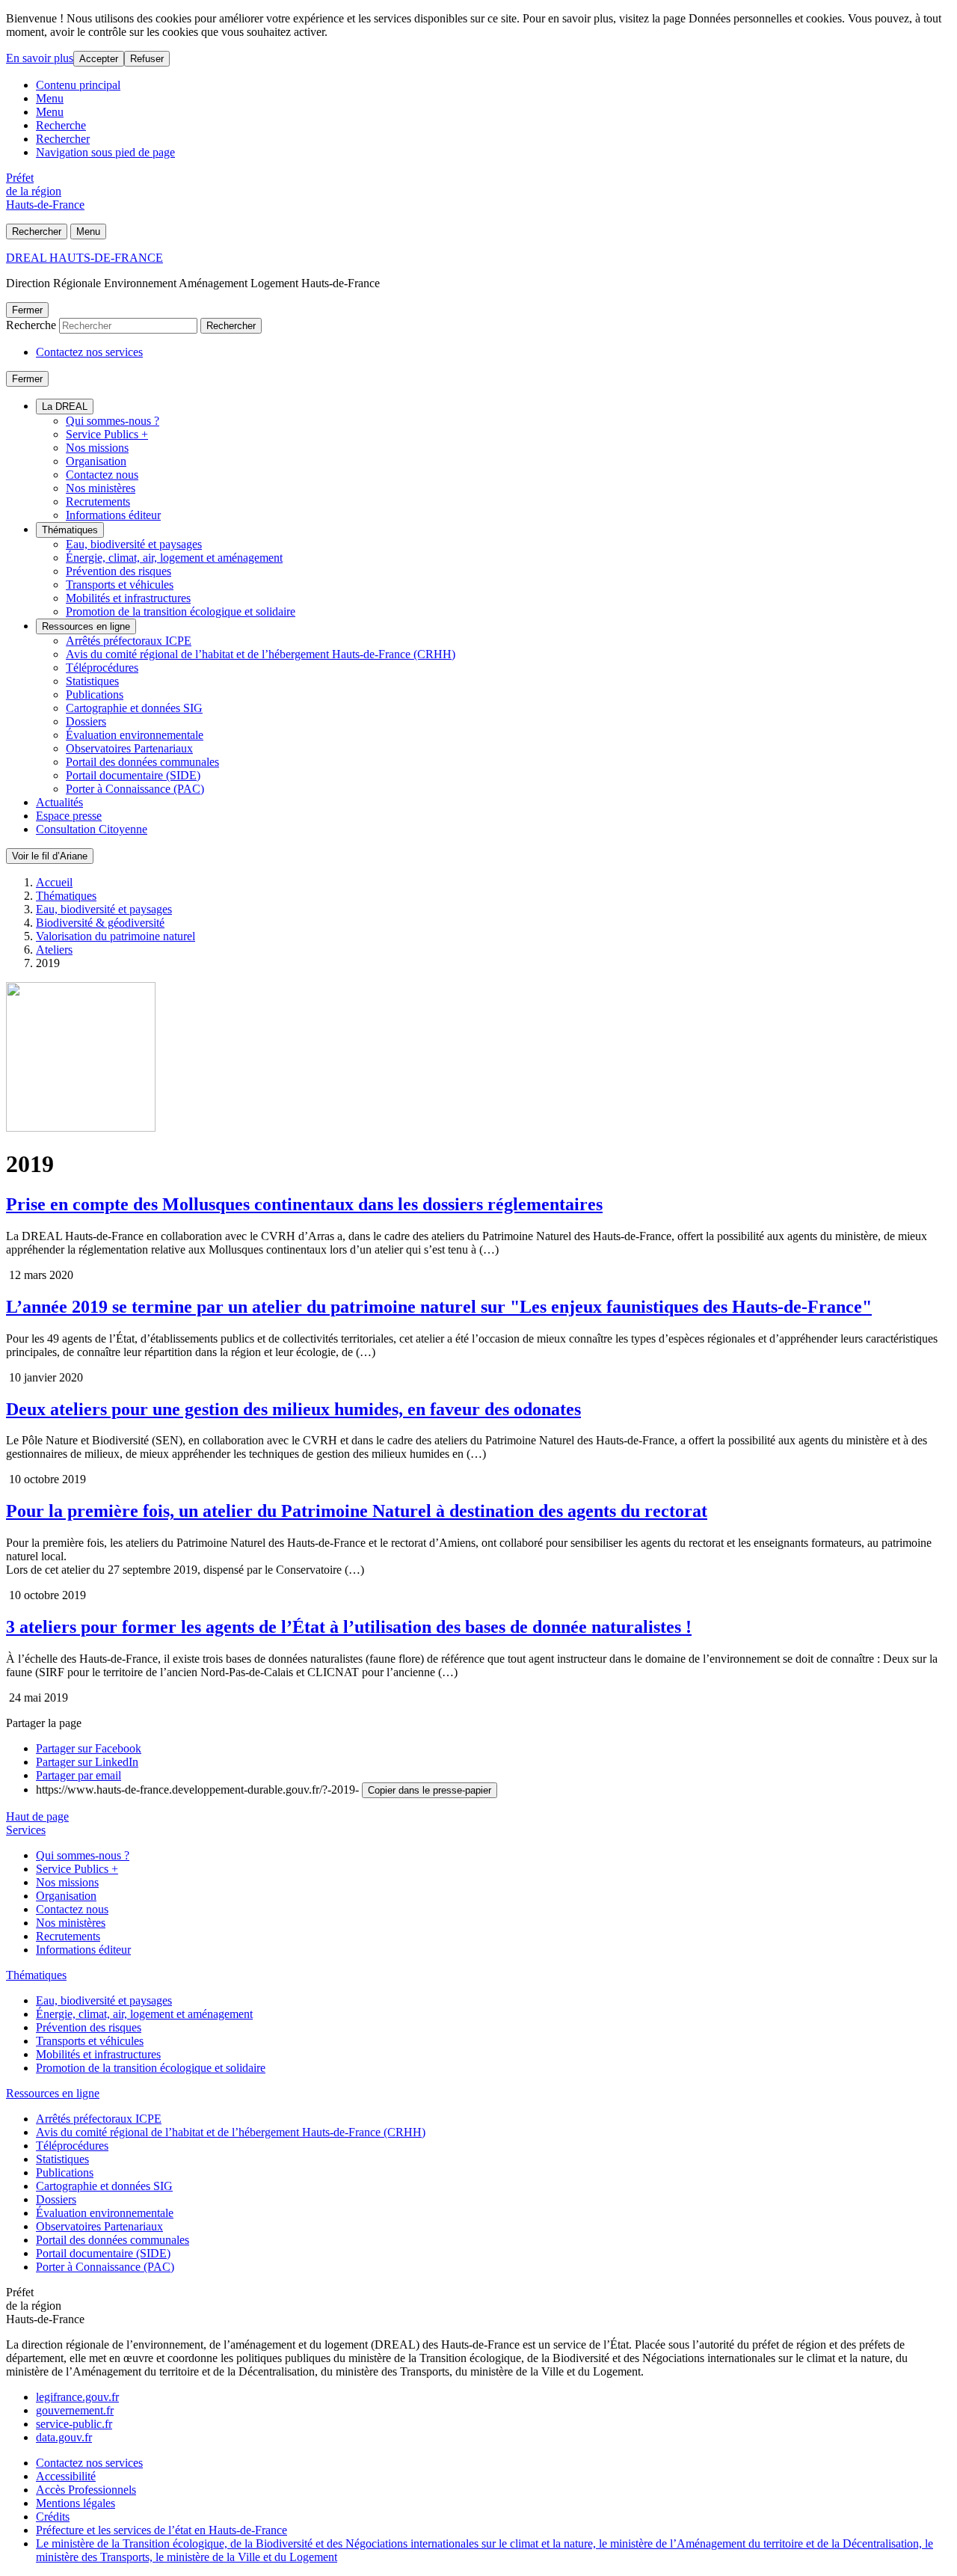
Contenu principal (78, 85)
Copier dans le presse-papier (430, 1790)
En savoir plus (40, 58)
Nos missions (97, 448)
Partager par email (79, 1775)
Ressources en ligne (86, 626)
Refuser (147, 59)
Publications (95, 694)
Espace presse (69, 816)
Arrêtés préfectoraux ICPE (129, 641)
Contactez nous (102, 475)
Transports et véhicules (120, 585)
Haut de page (37, 1816)
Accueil (54, 882)
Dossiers (86, 721)
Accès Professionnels (86, 2490)
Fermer (27, 310)
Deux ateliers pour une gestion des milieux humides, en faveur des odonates (293, 1409)
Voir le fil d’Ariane (50, 856)
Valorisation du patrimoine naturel (116, 936)
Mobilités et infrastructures (128, 598)
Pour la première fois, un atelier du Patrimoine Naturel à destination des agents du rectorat (357, 1511)
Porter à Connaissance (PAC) (135, 789)
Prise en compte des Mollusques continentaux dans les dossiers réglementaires (304, 1204)
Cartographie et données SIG (134, 708)
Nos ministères (101, 488)
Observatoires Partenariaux (129, 748)
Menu (50, 98)
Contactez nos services (89, 352)
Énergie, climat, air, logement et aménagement (174, 558)
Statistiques (92, 681)
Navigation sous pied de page (105, 152)
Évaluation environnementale (135, 735)
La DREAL (65, 407)
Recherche (61, 125)
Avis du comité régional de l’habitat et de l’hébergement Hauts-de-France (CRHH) (261, 654)
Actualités (59, 802)
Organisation (96, 461)
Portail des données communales (142, 762)
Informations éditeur (113, 515)
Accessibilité (66, 2476)
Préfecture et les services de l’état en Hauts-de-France (161, 2530)
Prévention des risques (119, 571)
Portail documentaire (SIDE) (133, 775)
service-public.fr (74, 2424)
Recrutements (98, 502)
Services (26, 1830)
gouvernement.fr (75, 2410)
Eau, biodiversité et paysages (134, 544)
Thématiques (70, 530)
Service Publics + (107, 434)
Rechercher (63, 139)
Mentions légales (76, 2503)
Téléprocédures (102, 668)
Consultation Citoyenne (92, 829)
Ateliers (54, 950)
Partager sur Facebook (89, 1748)
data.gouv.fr (64, 2437)
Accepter (99, 59)
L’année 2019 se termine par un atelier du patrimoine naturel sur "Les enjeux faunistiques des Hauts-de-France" (439, 1307)
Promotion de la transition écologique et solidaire (181, 611)
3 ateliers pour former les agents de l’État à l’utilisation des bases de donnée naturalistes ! (349, 1627)
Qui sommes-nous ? (113, 421)
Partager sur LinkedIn (87, 1762)
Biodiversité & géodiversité (100, 923)
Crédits (53, 2517)
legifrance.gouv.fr (77, 2397)
